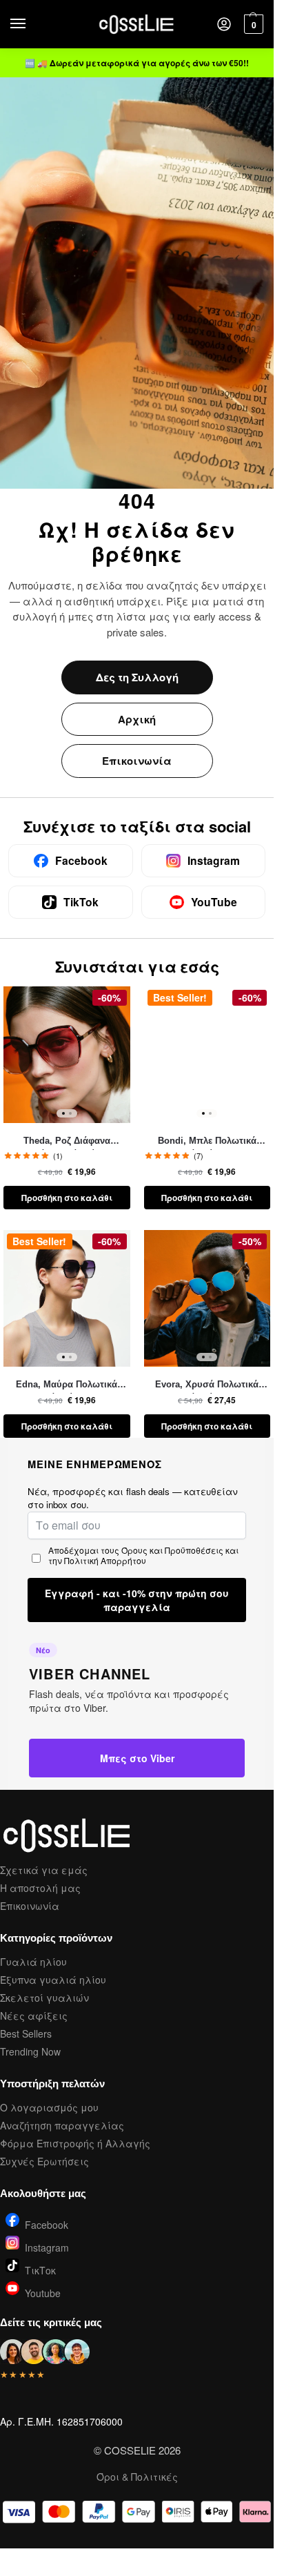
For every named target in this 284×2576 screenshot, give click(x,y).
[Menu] (31, 24)
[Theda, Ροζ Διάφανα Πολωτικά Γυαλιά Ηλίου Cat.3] (67, 1054)
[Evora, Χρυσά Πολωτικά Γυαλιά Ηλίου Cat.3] (207, 1298)
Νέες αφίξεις (34, 2016)
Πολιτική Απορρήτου (105, 1560)
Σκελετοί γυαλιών (44, 1998)
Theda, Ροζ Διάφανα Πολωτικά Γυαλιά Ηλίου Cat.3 (67, 1142)
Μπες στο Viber (137, 1758)
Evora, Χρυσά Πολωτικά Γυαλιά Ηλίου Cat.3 (207, 1385)
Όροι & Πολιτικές (137, 2477)
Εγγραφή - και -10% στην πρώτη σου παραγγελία (137, 1600)
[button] (252, 24)
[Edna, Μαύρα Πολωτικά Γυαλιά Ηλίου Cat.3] (67, 1298)
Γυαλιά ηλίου (33, 1962)
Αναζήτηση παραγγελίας (62, 2125)
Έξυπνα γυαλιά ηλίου (53, 1980)
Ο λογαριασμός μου (49, 2107)
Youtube (43, 2292)
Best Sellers (26, 2033)
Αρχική (137, 719)
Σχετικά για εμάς (44, 1870)
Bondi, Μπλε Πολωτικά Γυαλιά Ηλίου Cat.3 (207, 1142)
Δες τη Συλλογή (137, 677)
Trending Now (30, 2051)
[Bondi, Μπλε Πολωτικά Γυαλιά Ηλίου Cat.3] (207, 1054)
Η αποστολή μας (40, 1888)
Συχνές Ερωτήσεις (44, 2161)
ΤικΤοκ (40, 2269)
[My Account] (224, 25)
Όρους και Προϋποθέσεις (172, 1550)
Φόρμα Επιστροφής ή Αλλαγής (75, 2143)
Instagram (47, 2246)
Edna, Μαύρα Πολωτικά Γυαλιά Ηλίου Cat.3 (67, 1385)
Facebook (47, 2224)
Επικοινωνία (137, 761)
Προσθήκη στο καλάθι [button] (67, 1198)
